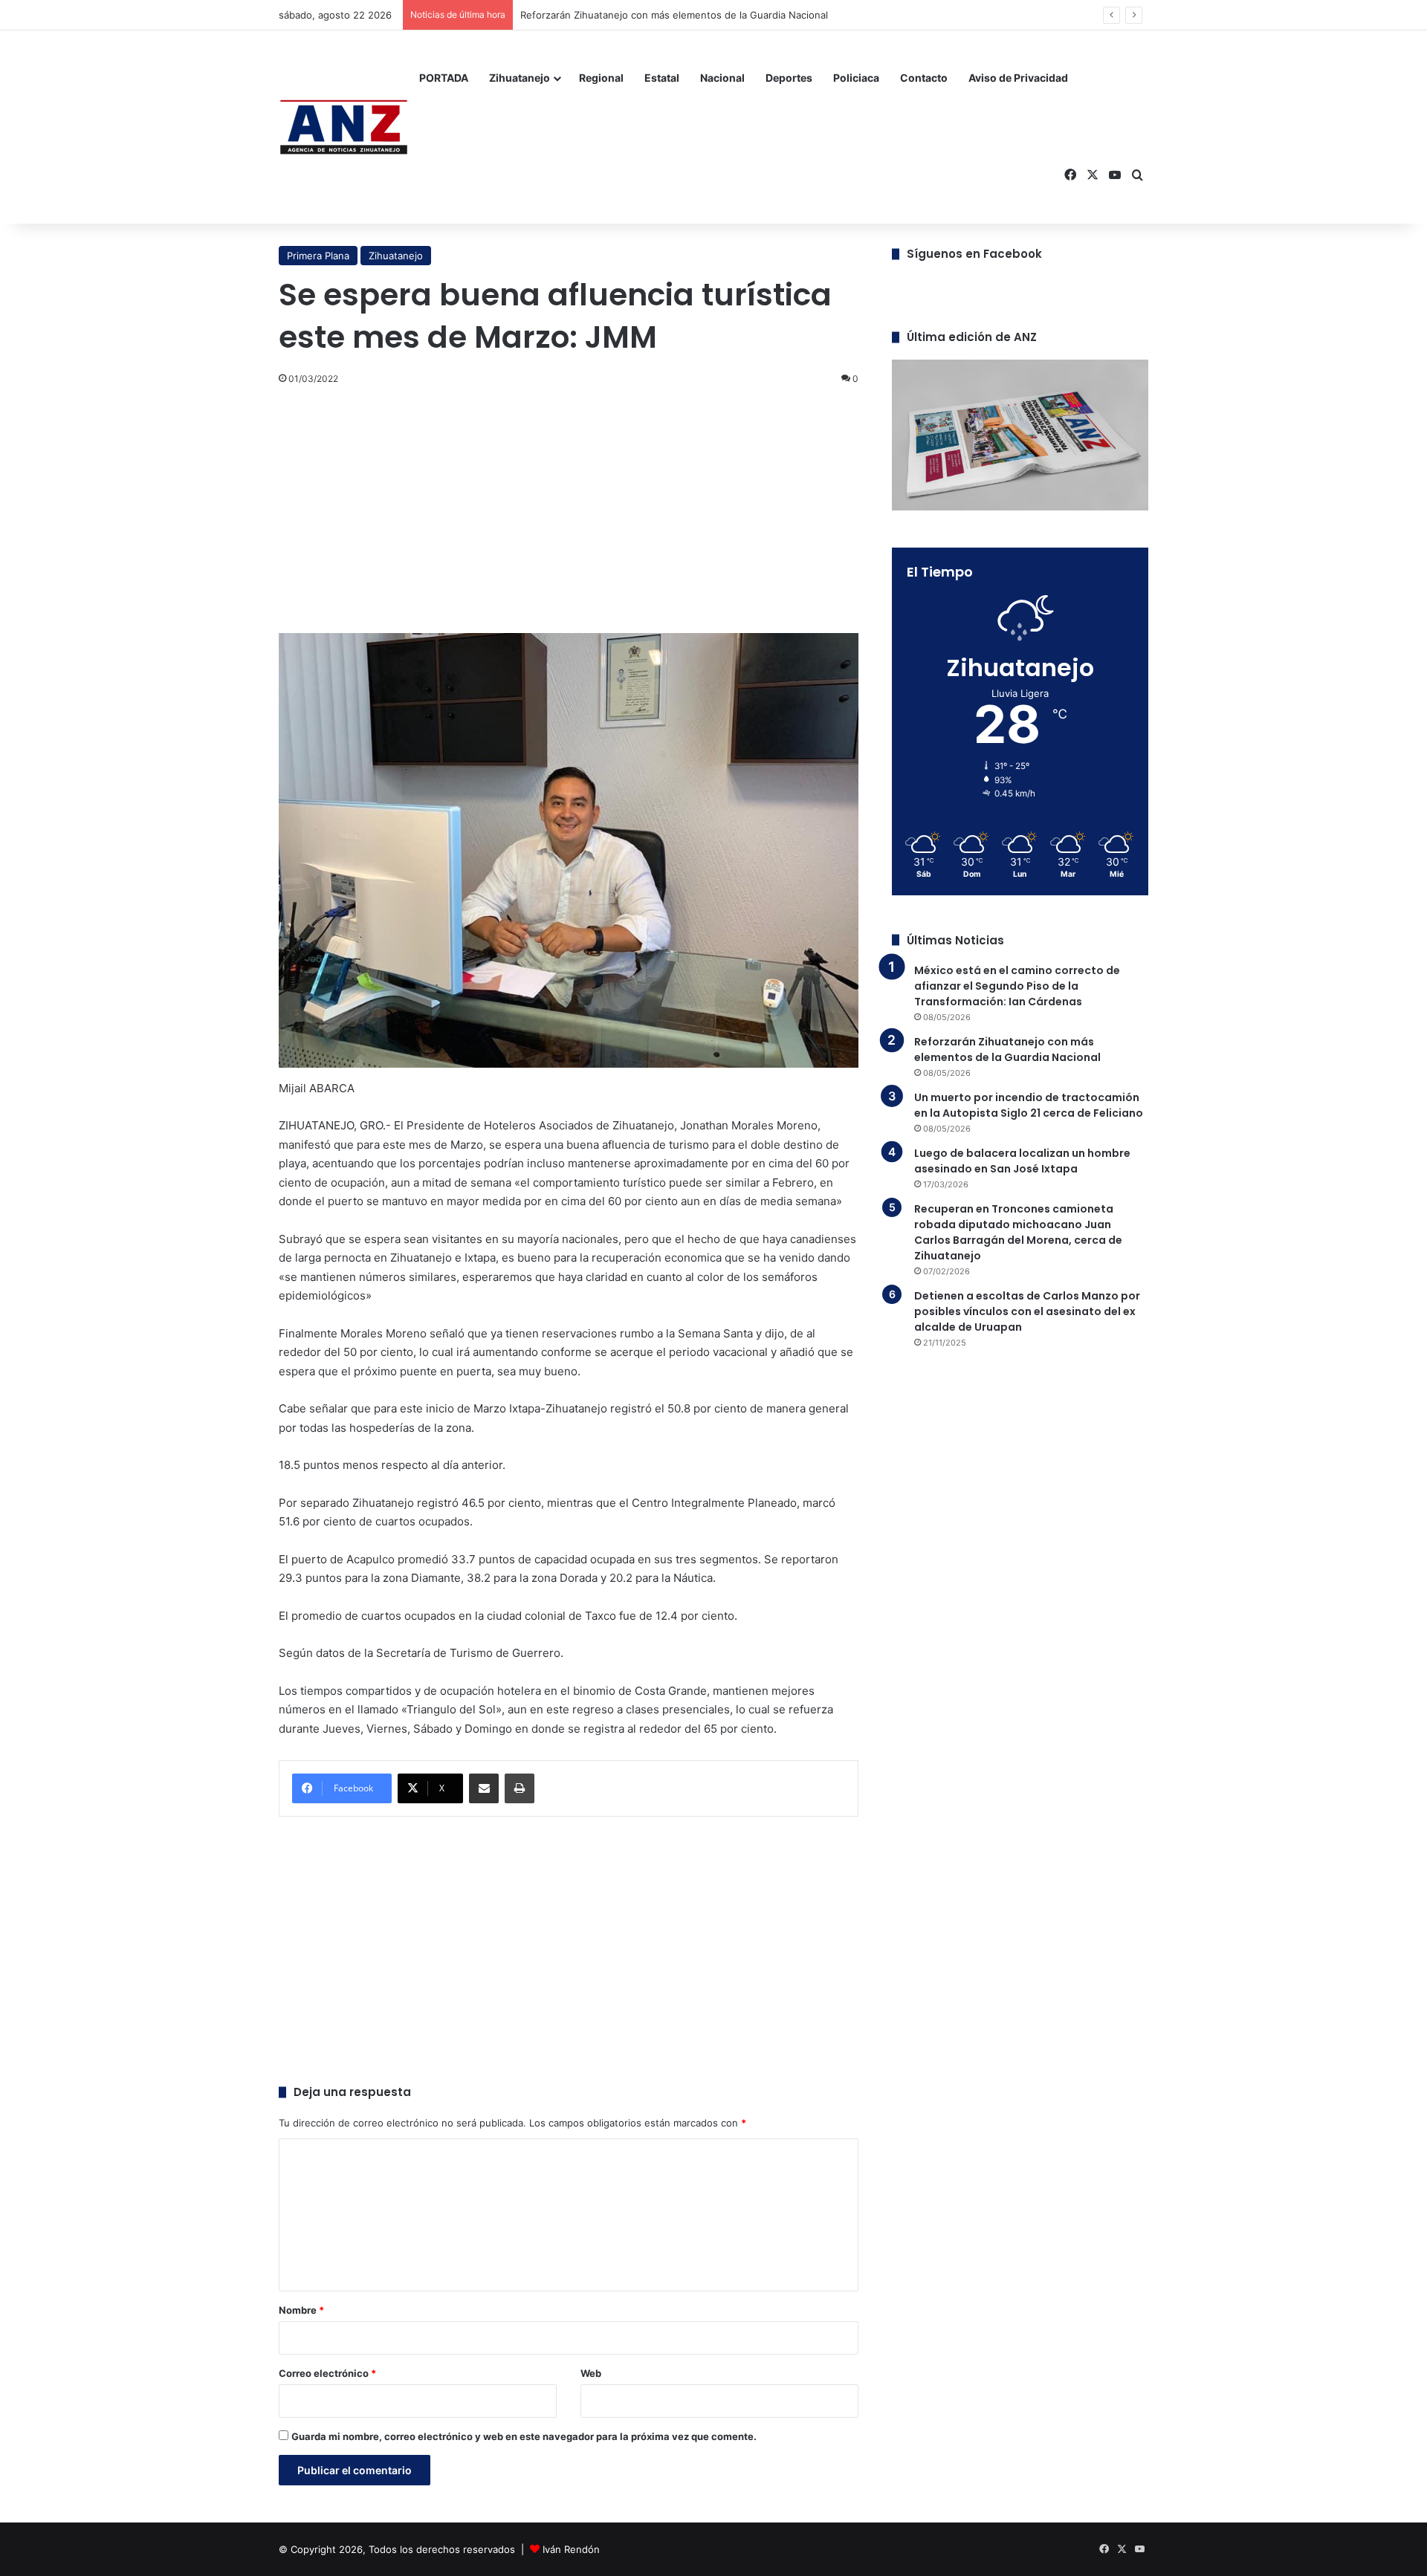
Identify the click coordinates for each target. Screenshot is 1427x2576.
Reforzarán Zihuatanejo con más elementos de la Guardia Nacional (674, 15)
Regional (601, 78)
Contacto (924, 78)
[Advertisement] (569, 507)
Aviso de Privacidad (1018, 78)
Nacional (722, 78)
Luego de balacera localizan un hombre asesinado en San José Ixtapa (1022, 1161)
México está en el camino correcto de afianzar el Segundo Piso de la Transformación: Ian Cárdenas (1017, 986)
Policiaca (856, 78)
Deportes (789, 78)
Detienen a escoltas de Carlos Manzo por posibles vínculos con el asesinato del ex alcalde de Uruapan (1027, 1311)
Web (591, 2373)
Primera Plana (318, 256)
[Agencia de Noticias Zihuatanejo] (344, 127)
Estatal (662, 78)
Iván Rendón (571, 2549)
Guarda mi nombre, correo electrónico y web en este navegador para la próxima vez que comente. (524, 2436)
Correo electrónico (327, 2373)
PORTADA (444, 78)
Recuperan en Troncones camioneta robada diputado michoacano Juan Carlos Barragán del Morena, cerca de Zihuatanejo (1018, 1232)
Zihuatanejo (520, 78)
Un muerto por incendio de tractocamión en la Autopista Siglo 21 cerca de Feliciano (1029, 1105)
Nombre (301, 2310)
